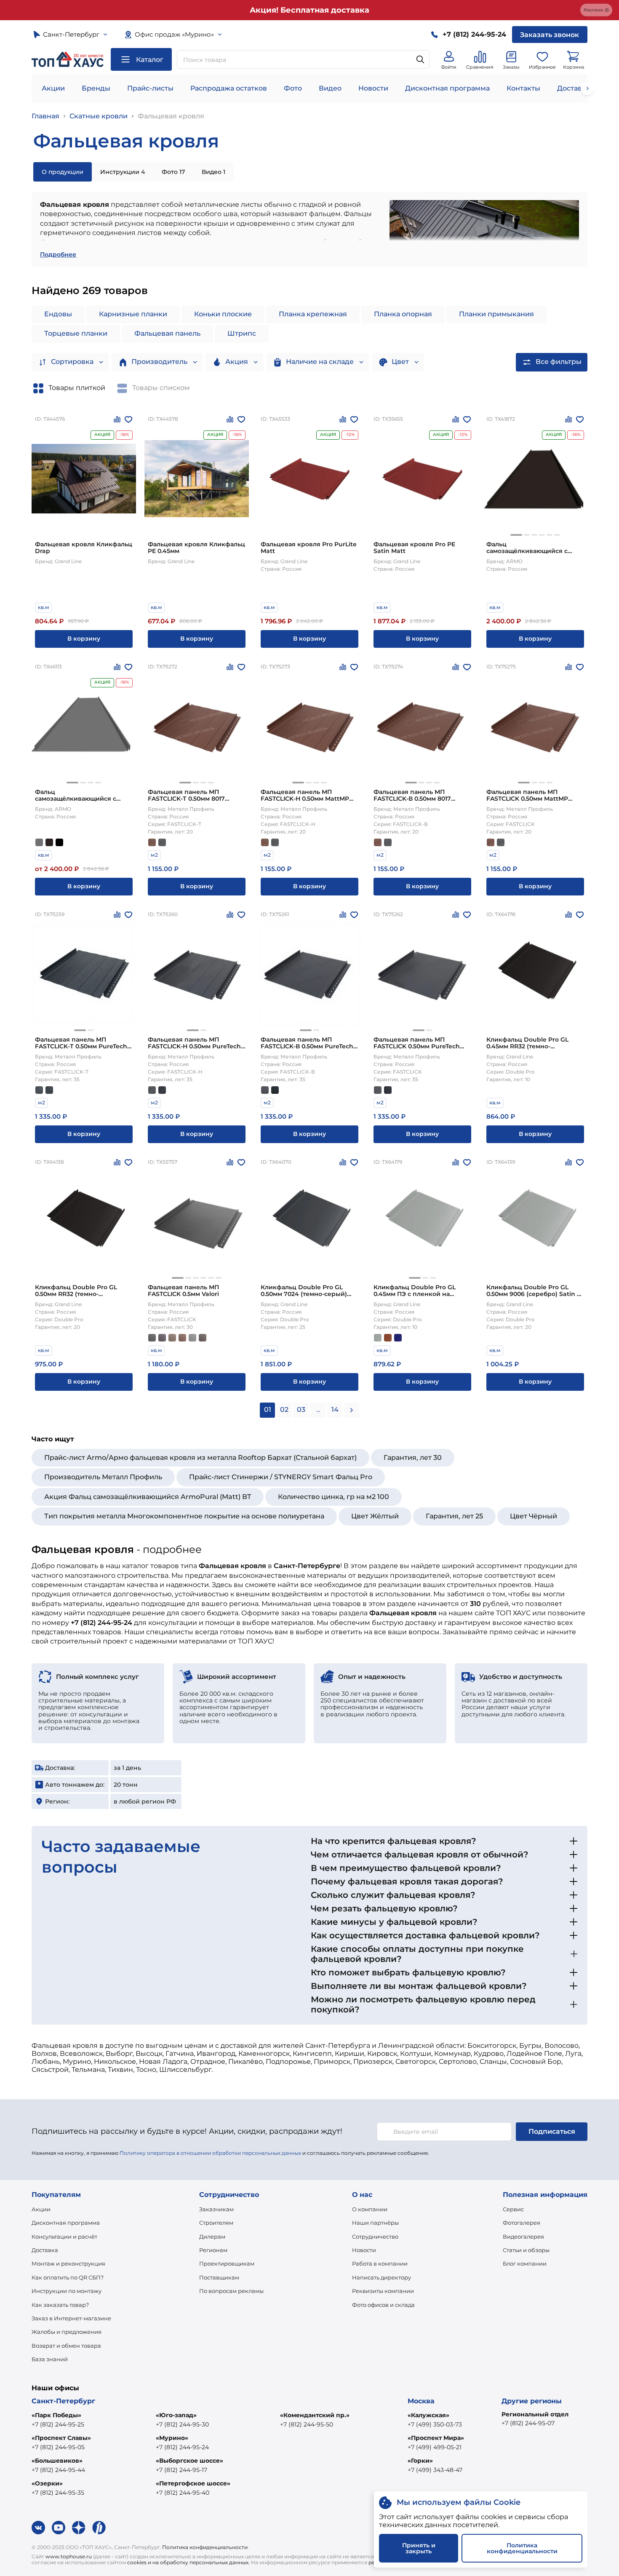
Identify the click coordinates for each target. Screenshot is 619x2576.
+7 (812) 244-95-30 (182, 2424)
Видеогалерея (523, 2237)
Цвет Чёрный (534, 1516)
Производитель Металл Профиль (103, 1477)
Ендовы (58, 314)
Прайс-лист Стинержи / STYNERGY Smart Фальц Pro (281, 1477)
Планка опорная (403, 314)
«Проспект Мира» (436, 2438)
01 (268, 1410)
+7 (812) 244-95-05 (58, 2447)
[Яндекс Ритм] (99, 2528)
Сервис (513, 2209)
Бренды (96, 88)
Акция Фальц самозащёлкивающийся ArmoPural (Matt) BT (148, 1497)
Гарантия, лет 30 (413, 1458)
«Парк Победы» (56, 2415)
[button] (516, 535)
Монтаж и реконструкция (68, 2263)
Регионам (213, 2250)
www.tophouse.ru (69, 2556)
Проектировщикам (227, 2263)
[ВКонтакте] (38, 2528)
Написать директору (382, 2277)
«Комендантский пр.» (315, 2415)
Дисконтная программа (447, 88)
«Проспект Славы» (61, 2438)
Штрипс (242, 333)
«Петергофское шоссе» (193, 2483)
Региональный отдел (535, 2414)
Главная (45, 116)
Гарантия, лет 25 (454, 1516)
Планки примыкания (496, 314)
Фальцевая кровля (171, 116)
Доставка (45, 2250)
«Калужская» (428, 2415)
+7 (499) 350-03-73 (435, 2424)
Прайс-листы (150, 88)
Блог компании (525, 2263)
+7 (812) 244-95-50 (307, 2424)
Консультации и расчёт (64, 2237)
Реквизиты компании (383, 2291)
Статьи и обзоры (526, 2250)
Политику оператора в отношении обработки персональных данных (210, 2153)
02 (284, 1410)
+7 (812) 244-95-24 (182, 2447)
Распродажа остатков (229, 88)
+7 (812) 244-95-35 (58, 2493)
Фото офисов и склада (383, 2305)
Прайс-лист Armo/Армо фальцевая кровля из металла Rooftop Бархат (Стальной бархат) (200, 1458)
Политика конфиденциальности (205, 2547)
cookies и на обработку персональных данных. (188, 2562)
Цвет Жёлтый (375, 1516)
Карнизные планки (133, 314)
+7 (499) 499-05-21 (435, 2447)
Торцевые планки (76, 333)
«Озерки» (47, 2483)
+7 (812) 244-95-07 (528, 2423)
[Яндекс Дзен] (79, 2528)
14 (335, 1410)
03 (301, 1410)
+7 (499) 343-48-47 (435, 2470)
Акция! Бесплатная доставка (309, 10)
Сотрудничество (375, 2237)
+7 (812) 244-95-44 (58, 2470)
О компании (370, 2209)
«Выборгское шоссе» (189, 2461)
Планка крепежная (313, 314)
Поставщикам (219, 2277)
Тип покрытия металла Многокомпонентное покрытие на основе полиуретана (184, 1516)
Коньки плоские (223, 314)
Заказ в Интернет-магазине (71, 2318)
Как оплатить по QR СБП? (68, 2277)
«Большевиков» (57, 2461)
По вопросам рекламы (231, 2291)
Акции (53, 88)
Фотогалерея (522, 2223)
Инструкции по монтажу (67, 2291)
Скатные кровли (99, 116)
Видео (330, 88)
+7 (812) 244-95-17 (181, 2470)
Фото (293, 88)
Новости (373, 88)
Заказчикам (216, 2209)
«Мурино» (172, 2438)
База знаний (50, 2359)
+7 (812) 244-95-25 (58, 2424)
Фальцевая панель (167, 333)
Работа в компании (380, 2263)
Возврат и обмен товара (66, 2346)
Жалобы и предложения (67, 2332)
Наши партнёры (375, 2223)
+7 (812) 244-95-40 (183, 2493)
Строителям (216, 2223)
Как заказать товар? (60, 2305)
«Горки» (420, 2461)
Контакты (523, 88)
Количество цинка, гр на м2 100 (334, 1497)
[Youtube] (59, 2528)
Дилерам (212, 2237)
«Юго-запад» (176, 2415)
